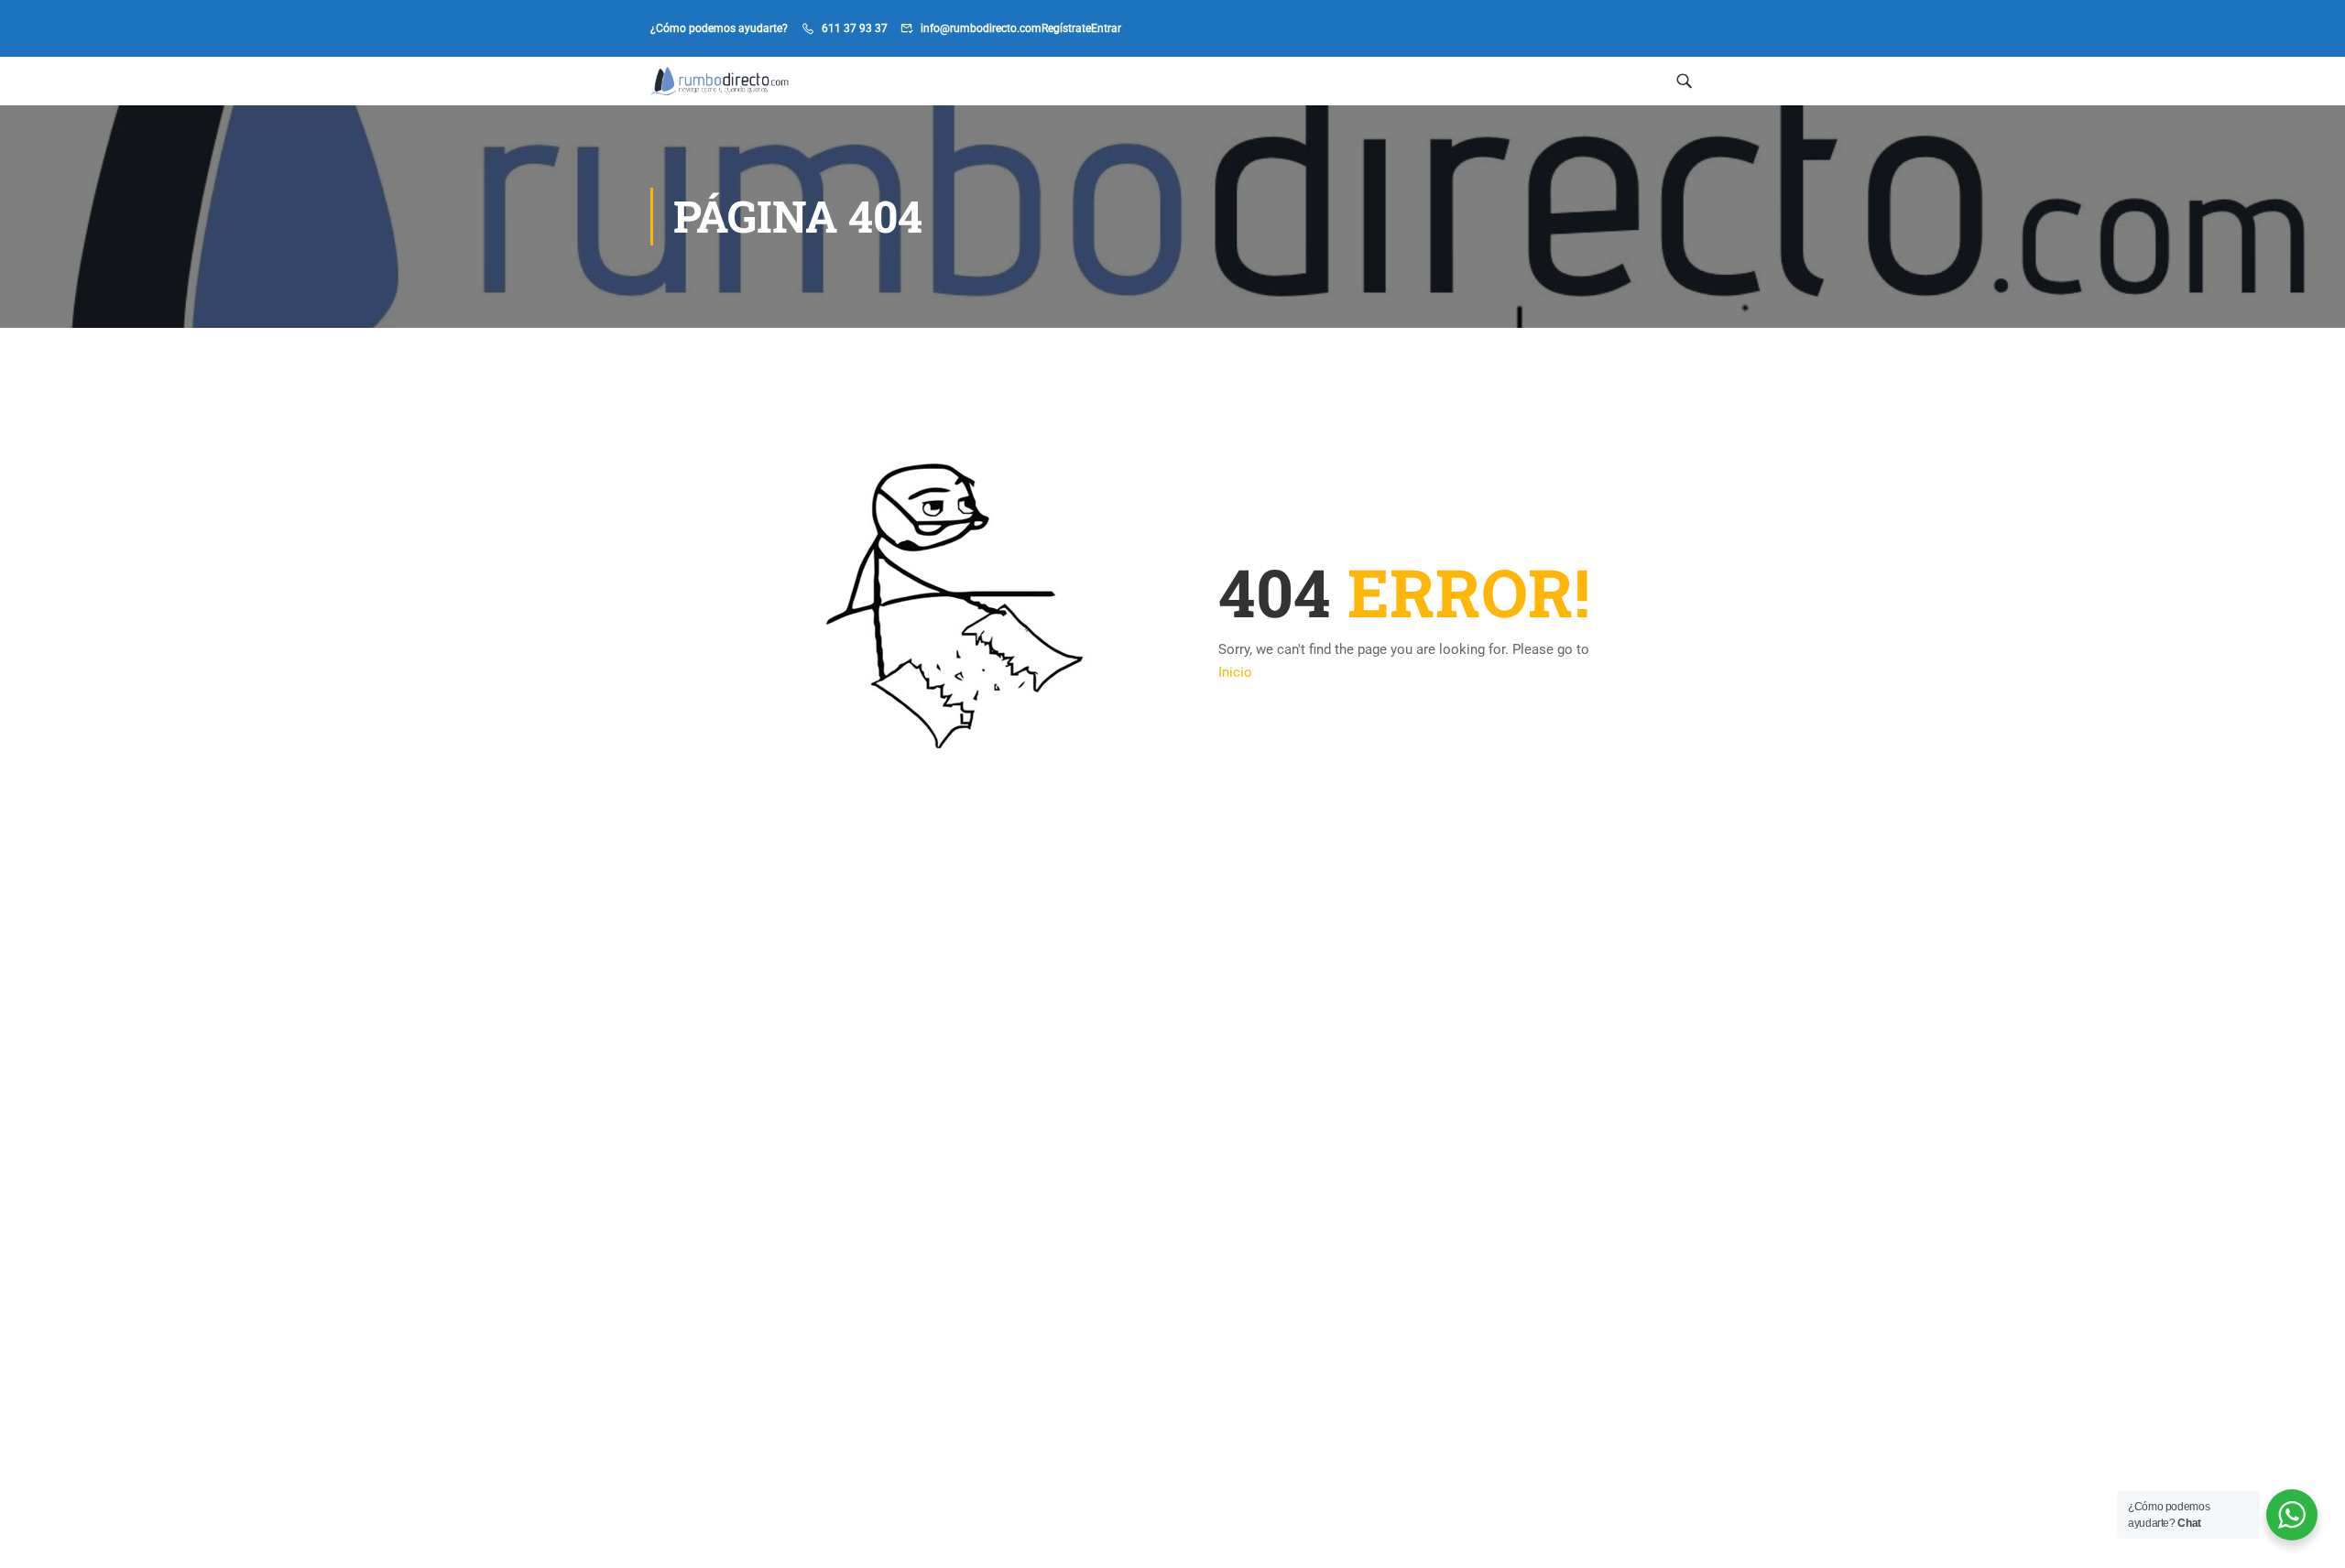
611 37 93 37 (855, 28)
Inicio (1235, 672)
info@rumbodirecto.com (981, 28)
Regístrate (1066, 28)
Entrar (1106, 28)
